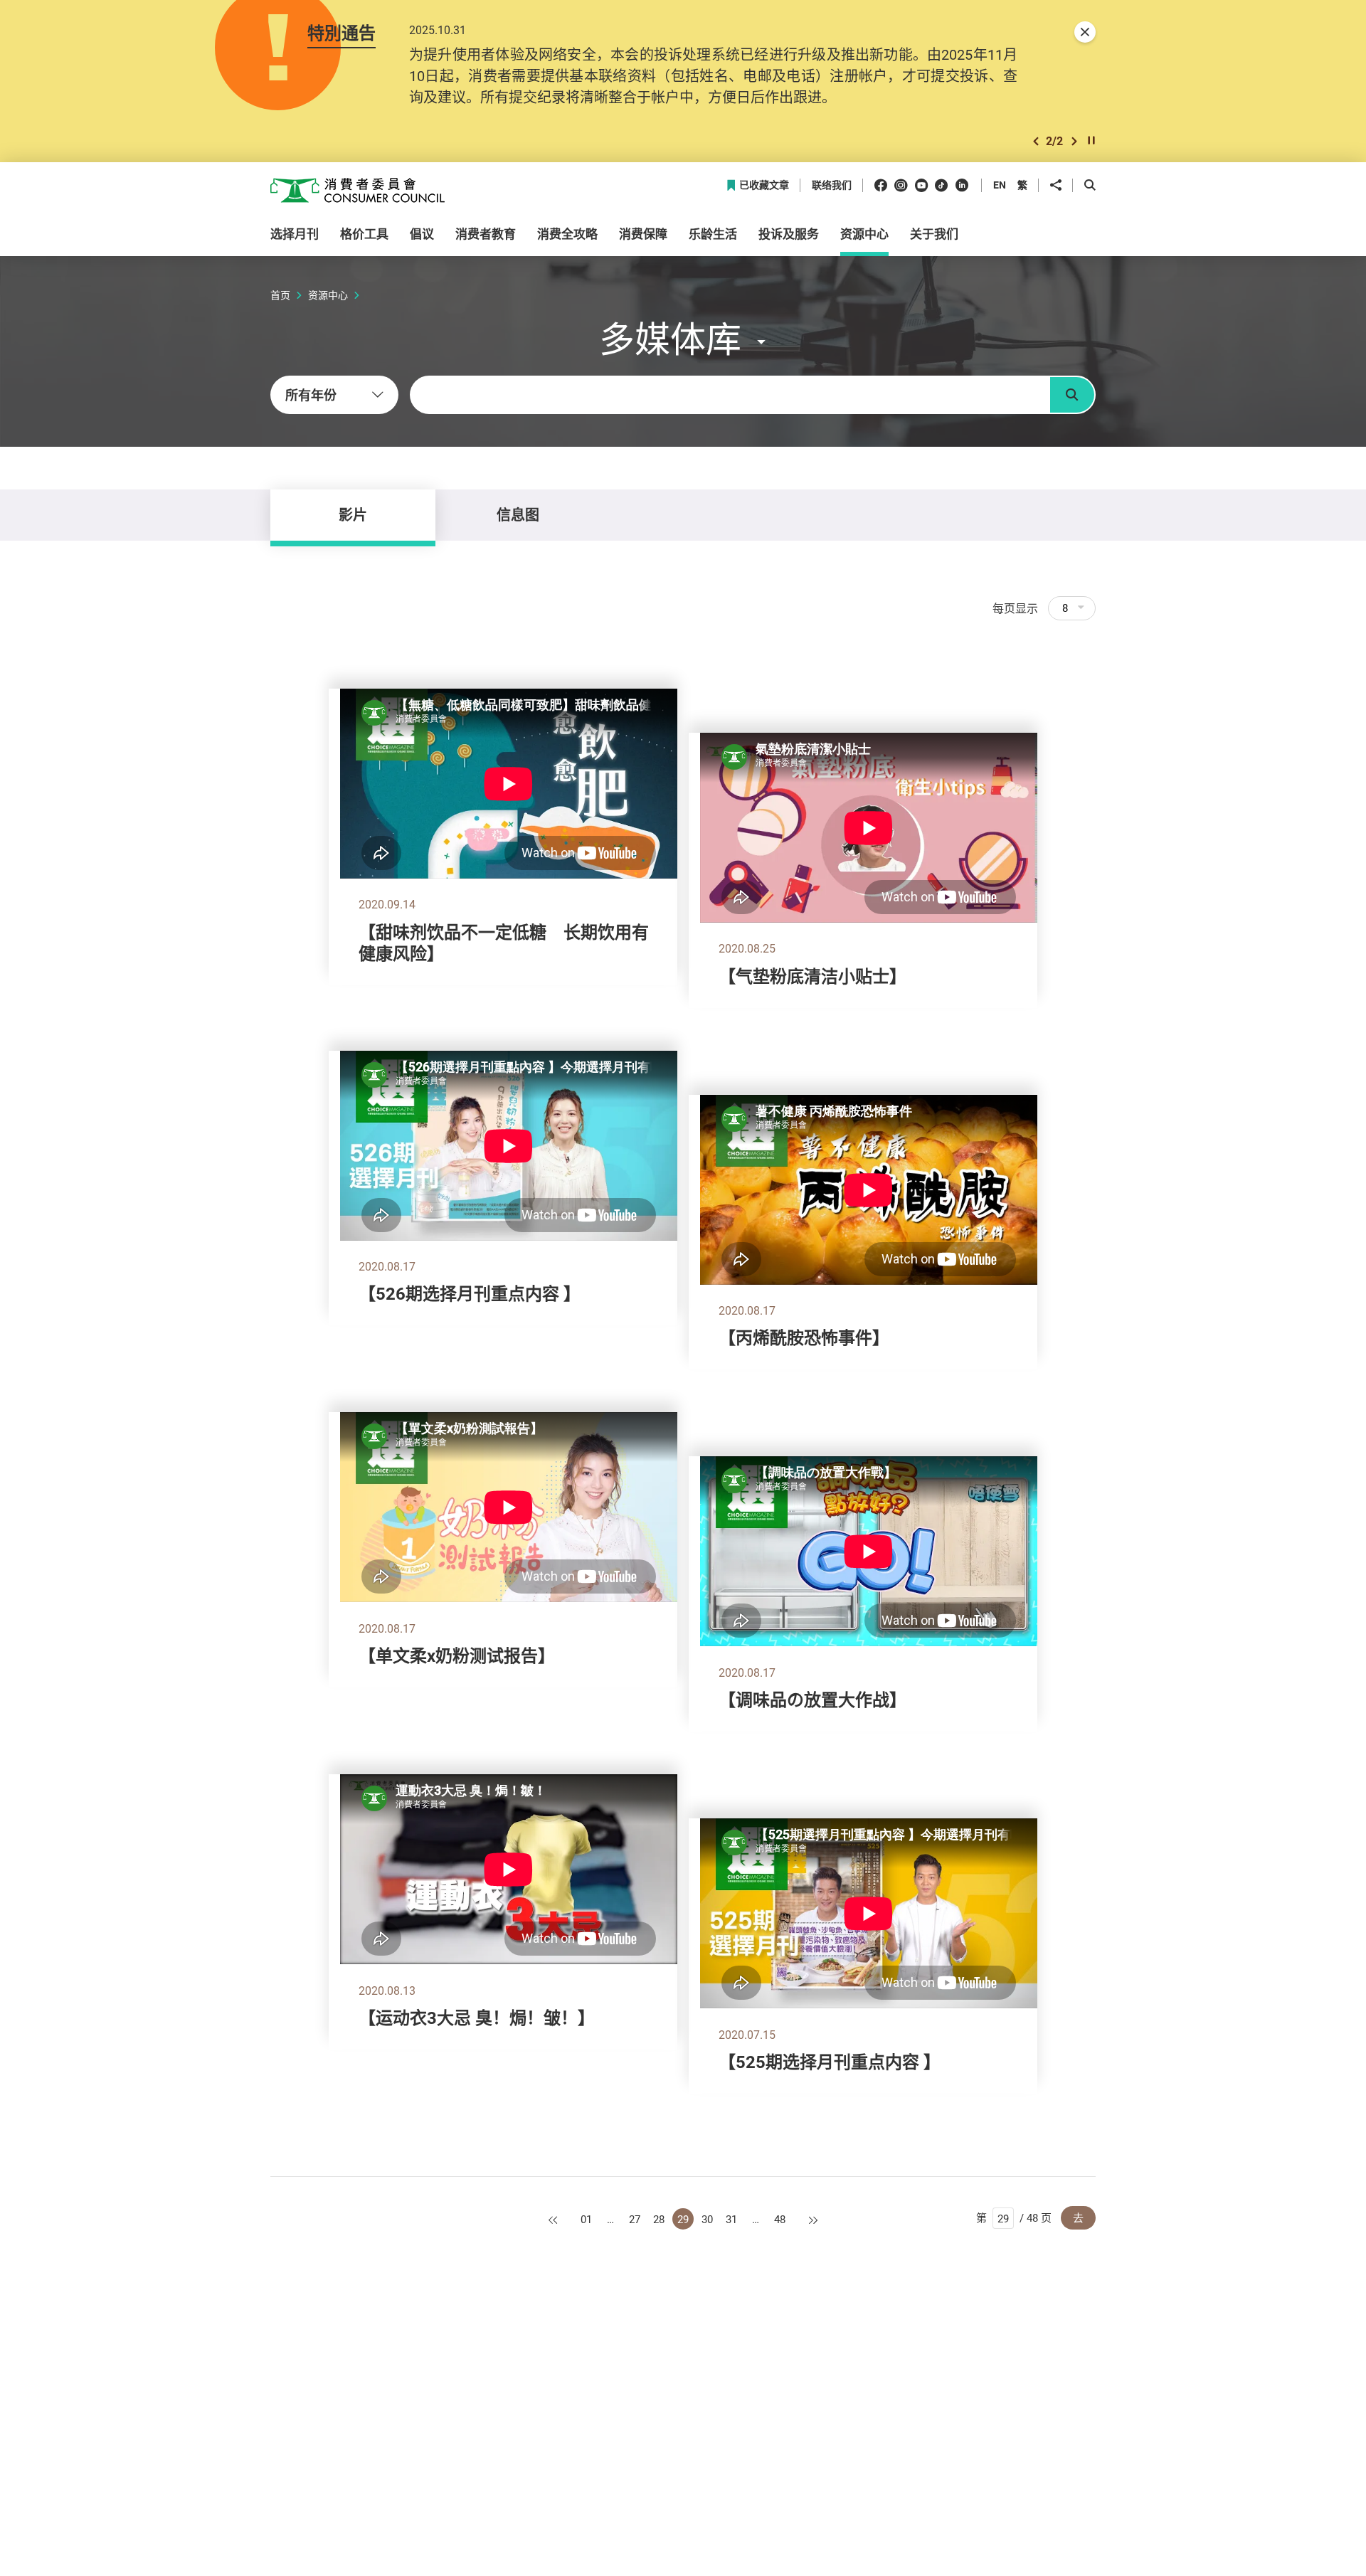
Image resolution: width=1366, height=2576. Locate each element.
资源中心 (328, 295)
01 (586, 2219)
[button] (1036, 141)
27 (635, 2219)
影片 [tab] (353, 515)
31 (731, 2219)
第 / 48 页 (1014, 2217)
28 (659, 2219)
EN (1000, 185)
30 (707, 2219)
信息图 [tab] (518, 515)
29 (683, 2219)
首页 (280, 295)
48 (780, 2219)
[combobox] (334, 395)
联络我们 (832, 185)
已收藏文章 (764, 185)
